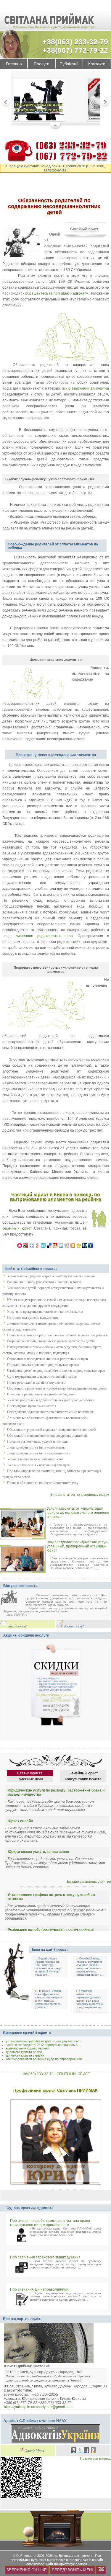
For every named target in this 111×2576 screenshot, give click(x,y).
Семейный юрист (83, 1773)
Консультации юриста (83, 1779)
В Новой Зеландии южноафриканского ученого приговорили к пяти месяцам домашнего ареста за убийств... (49, 1999)
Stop (55, 127)
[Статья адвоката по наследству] (39, 100)
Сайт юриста (26, 2556)
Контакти (97, 64)
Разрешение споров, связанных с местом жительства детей (50, 1341)
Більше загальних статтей (89, 1882)
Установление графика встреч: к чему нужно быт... (44, 2041)
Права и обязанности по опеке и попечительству (43, 1483)
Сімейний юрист (84, 229)
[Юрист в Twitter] (80, 2451)
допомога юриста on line (24, 2052)
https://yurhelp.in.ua (20, 2407)
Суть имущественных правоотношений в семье (42, 1377)
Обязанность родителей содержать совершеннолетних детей (51, 1430)
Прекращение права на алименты (32, 1406)
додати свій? (74, 1626)
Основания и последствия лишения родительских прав (48, 1359)
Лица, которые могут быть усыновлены (36, 1447)
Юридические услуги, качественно (38, 1852)
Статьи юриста (30, 1773)
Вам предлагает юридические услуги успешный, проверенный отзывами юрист (78, 1546)
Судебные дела (30, 1779)
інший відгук (18, 1626)
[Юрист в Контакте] (74, 2451)
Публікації (69, 64)
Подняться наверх (95, 2459)
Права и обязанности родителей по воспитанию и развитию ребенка (57, 1335)
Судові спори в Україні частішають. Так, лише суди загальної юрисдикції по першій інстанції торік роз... (48, 1967)
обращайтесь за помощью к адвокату (56, 293)
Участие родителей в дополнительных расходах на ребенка (51, 1400)
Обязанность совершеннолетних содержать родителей (47, 1436)
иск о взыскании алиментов (85, 388)
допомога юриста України (25, 2055)
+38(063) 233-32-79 (75, 42)
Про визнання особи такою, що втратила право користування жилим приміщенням (50, 2223)
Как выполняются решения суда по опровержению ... (46, 2059)
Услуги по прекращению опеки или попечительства (45, 1312)
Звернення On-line (27, 2570)
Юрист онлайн (20, 1821)
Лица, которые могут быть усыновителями (39, 1453)
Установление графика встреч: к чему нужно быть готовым (51, 1276)
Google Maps (34, 2451)
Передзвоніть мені (72, 2570)
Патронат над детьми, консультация (33, 1318)
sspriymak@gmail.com (54, 2407)
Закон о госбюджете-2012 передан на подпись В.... (44, 2045)
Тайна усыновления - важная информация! (39, 1465)
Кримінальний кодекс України (28, 2048)
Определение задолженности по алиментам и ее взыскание (50, 1412)
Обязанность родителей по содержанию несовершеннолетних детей (57, 1388)
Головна (14, 64)
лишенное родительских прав (44, 936)
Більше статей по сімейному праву (80, 1495)
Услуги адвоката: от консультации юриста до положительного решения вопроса (78, 1513)
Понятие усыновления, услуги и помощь (37, 1441)
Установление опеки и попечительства (35, 1459)
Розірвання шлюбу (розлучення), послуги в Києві (44, 1282)
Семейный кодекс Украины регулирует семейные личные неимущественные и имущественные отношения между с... (90, 1967)
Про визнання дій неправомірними (39, 2289)
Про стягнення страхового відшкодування (45, 2257)
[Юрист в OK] (93, 2451)
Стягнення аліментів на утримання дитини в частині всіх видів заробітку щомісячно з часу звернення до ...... (90, 2001)
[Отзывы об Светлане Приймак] (13, 1598)
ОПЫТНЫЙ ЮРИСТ (73, 2074)
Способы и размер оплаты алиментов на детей (41, 1394)
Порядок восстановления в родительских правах (43, 1365)
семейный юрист (17, 1228)
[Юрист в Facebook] (87, 2451)
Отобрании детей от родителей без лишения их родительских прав (56, 1371)
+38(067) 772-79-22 (75, 50)
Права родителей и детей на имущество (36, 1382)
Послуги (42, 64)
